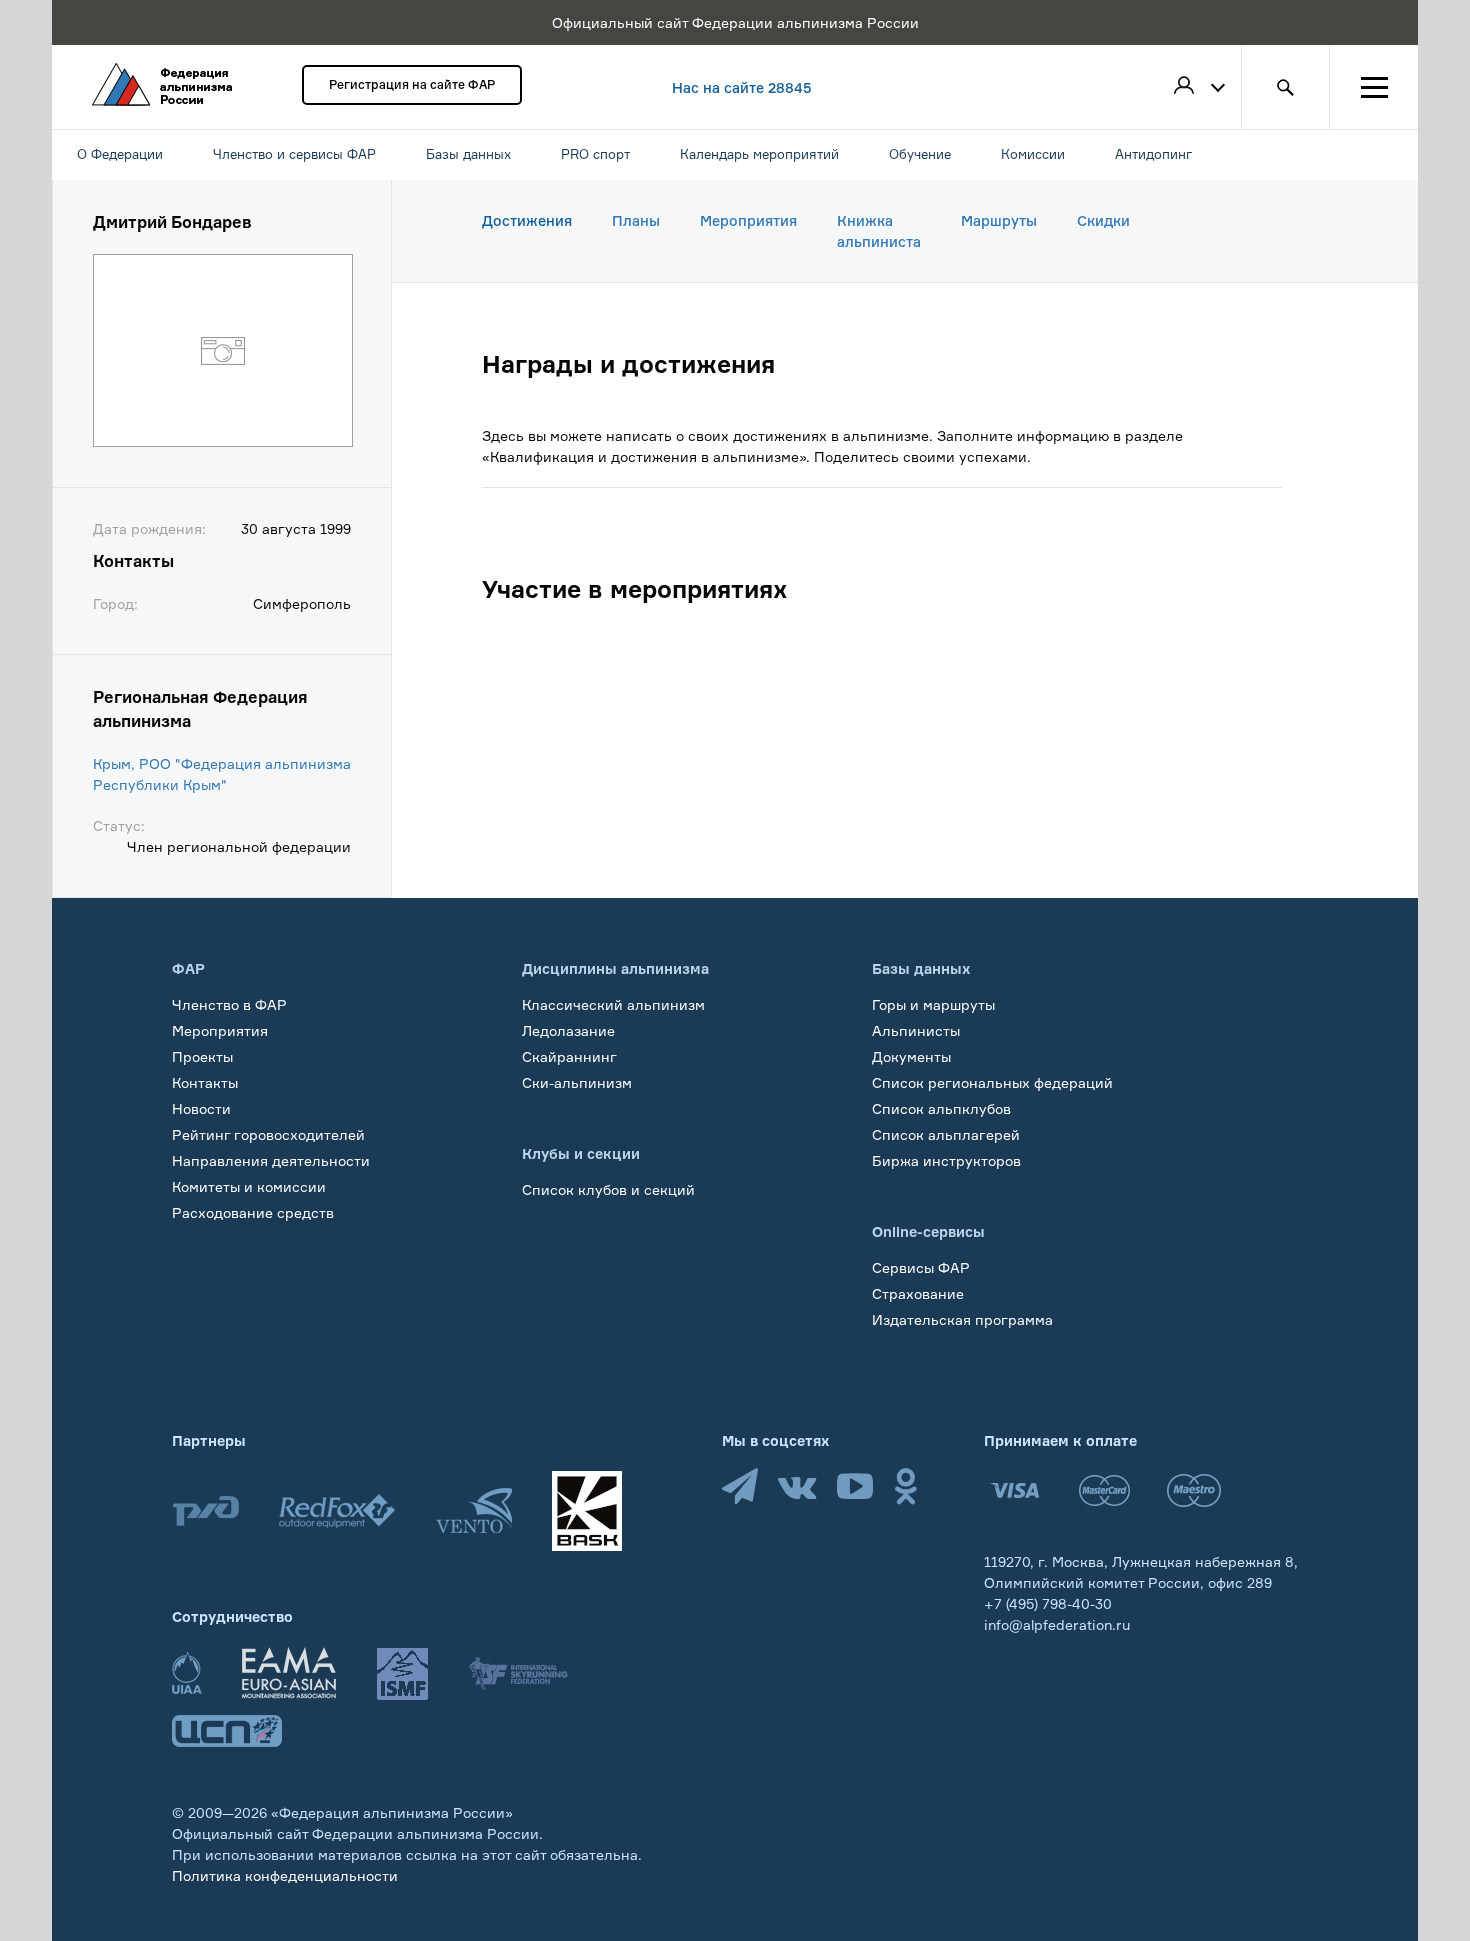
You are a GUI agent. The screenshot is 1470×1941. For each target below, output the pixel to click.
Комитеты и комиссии (249, 1186)
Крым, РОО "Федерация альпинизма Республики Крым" (222, 774)
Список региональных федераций (992, 1082)
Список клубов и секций (608, 1189)
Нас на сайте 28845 (742, 87)
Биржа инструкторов (946, 1160)
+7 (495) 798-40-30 (1048, 1603)
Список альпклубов (941, 1108)
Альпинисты (916, 1030)
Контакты (205, 1082)
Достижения (527, 220)
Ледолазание (568, 1030)
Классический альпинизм (613, 1004)
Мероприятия (748, 220)
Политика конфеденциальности (285, 1875)
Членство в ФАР (229, 1004)
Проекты (202, 1056)
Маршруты (999, 220)
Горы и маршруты (933, 1004)
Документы (911, 1056)
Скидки (1103, 220)
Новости (201, 1108)
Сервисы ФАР (921, 1267)
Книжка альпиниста (879, 231)
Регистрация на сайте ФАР (412, 84)
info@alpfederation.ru (1057, 1624)
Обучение (206, 1238)
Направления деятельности (271, 1160)
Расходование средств (253, 1212)
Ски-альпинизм (577, 1082)
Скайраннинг (569, 1056)
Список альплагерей (946, 1134)
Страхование (918, 1293)
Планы (636, 220)
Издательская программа (962, 1319)
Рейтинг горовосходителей (268, 1134)
